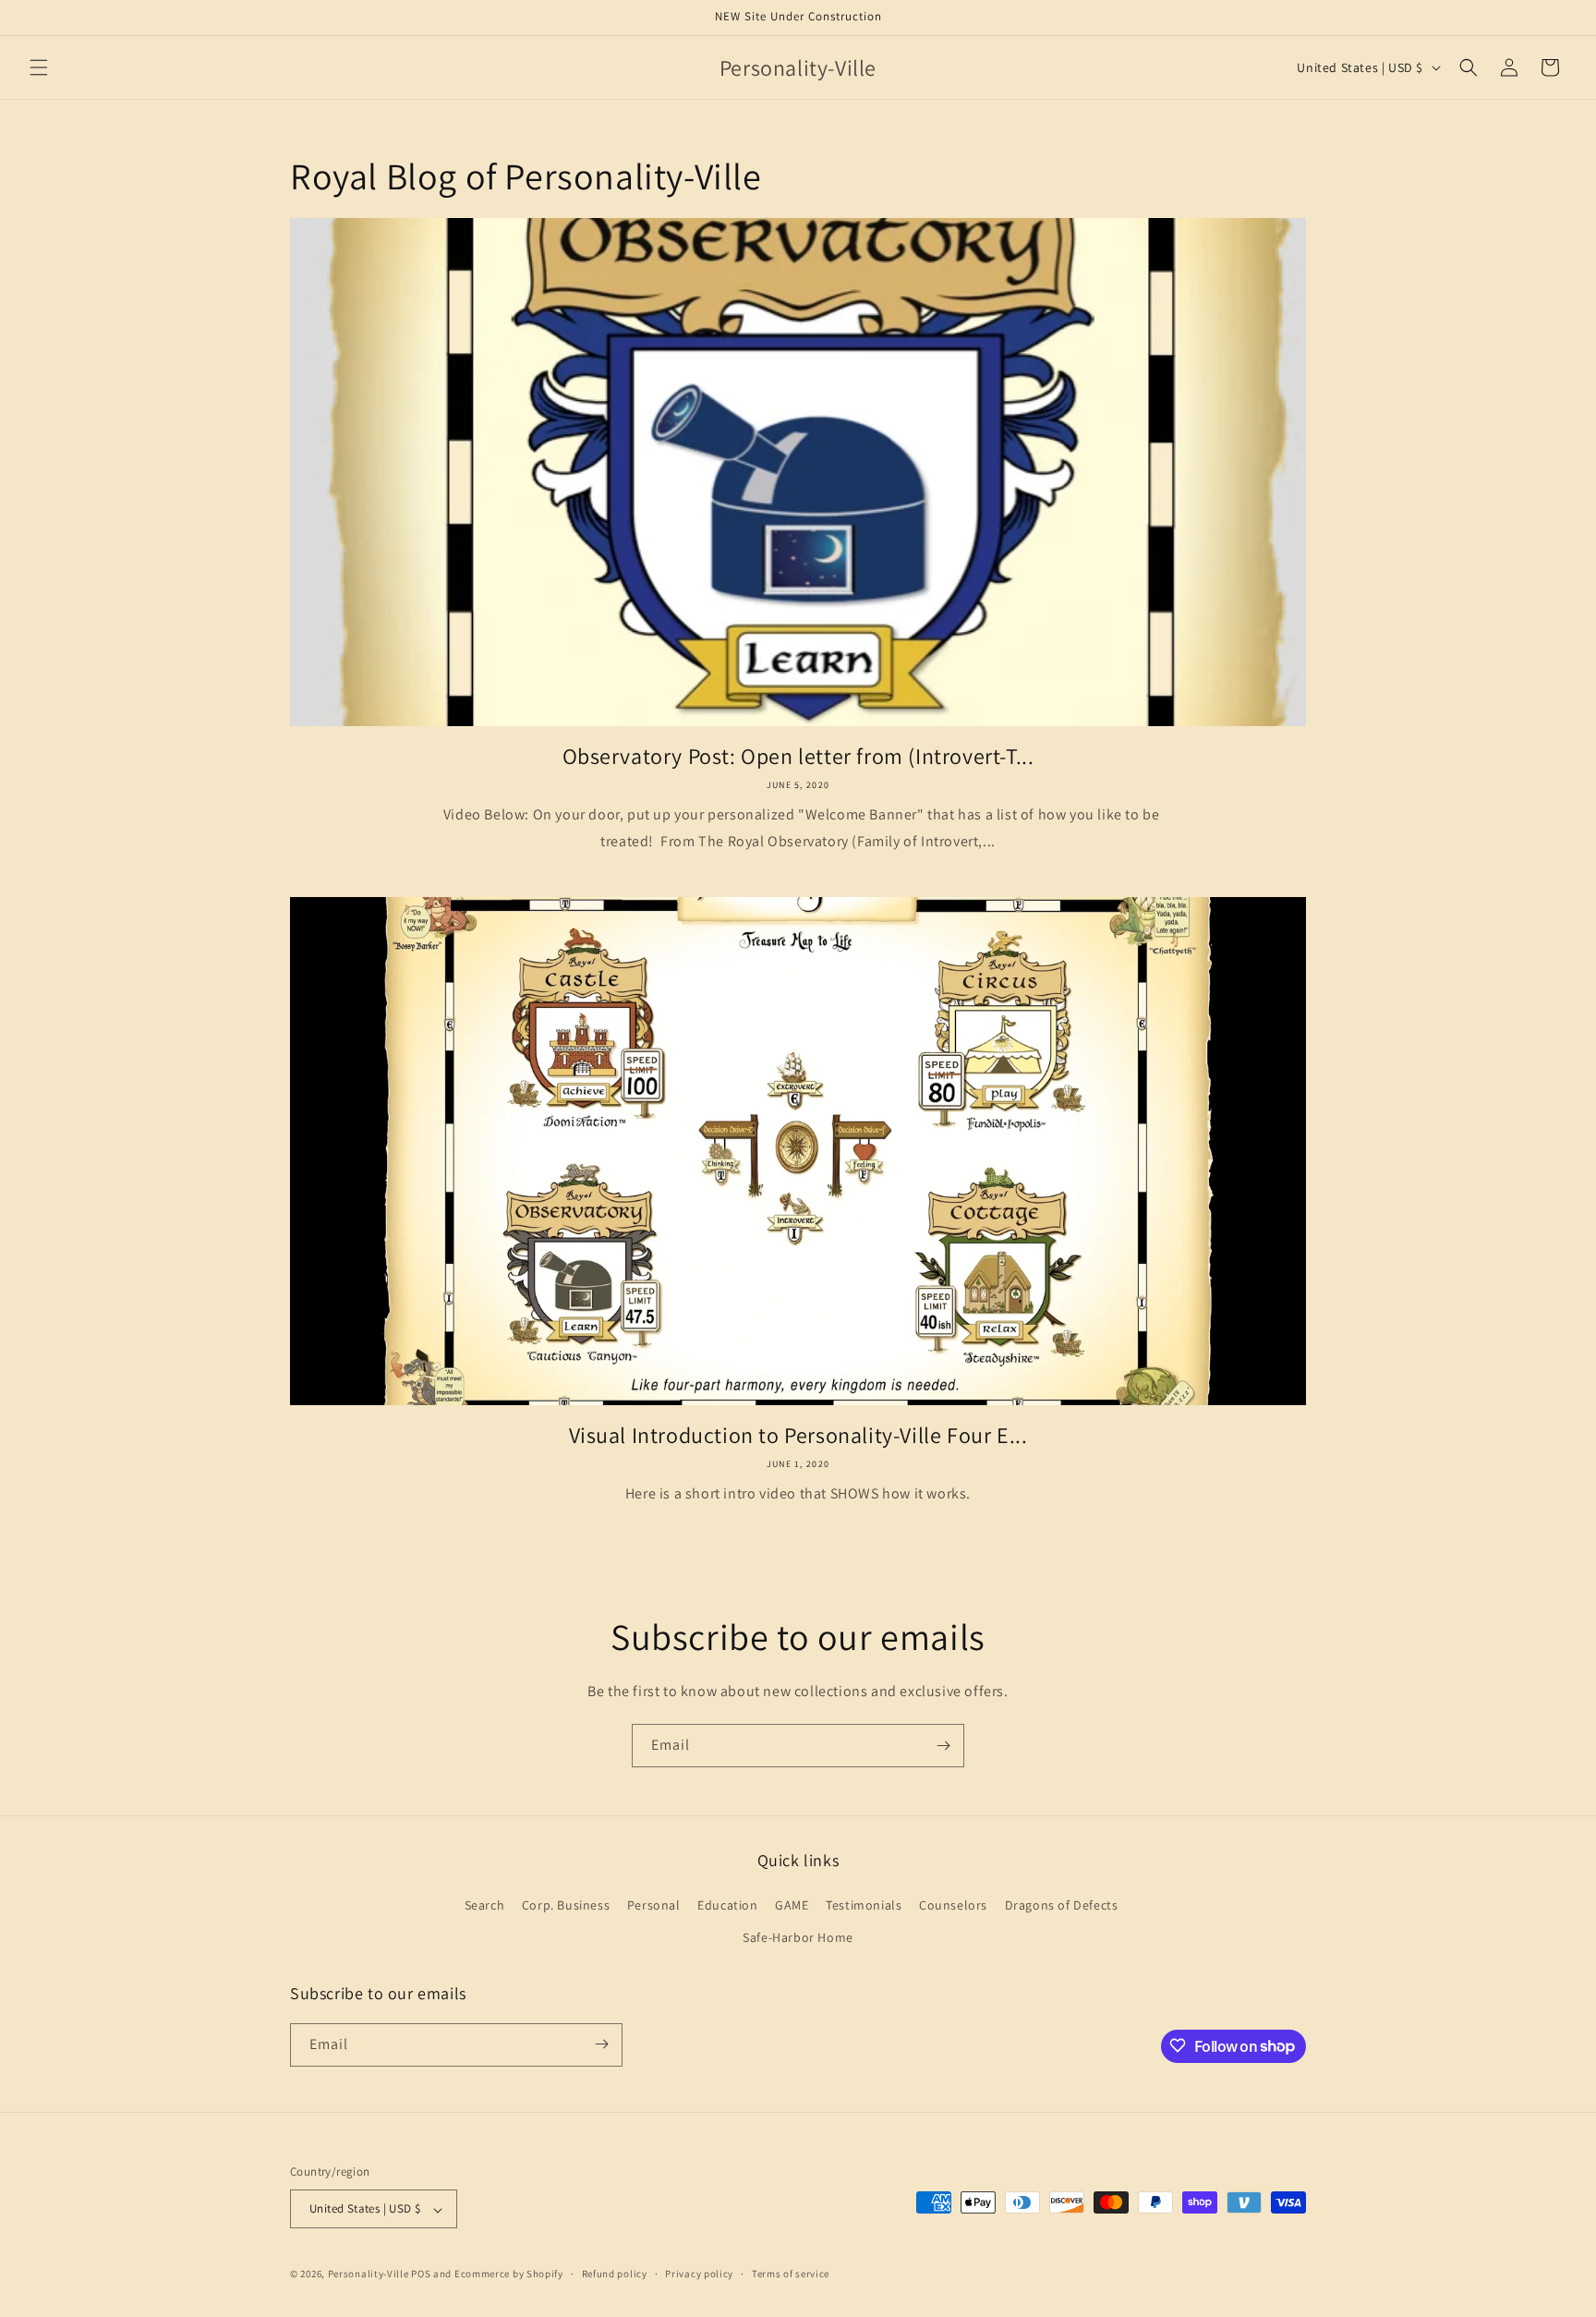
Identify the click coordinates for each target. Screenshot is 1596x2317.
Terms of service (791, 2274)
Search (485, 1905)
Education (727, 1905)
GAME (792, 1905)
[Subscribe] (943, 1746)
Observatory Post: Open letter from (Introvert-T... (798, 756)
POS (421, 2275)
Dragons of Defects (1062, 1905)
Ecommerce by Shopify (509, 2275)
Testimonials (864, 1905)
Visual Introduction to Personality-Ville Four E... (798, 1435)
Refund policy (615, 2274)
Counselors (953, 1905)
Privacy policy (699, 2274)
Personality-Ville (369, 2275)
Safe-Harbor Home (798, 1938)
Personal (654, 1905)
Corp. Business (566, 1905)
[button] (39, 67)
